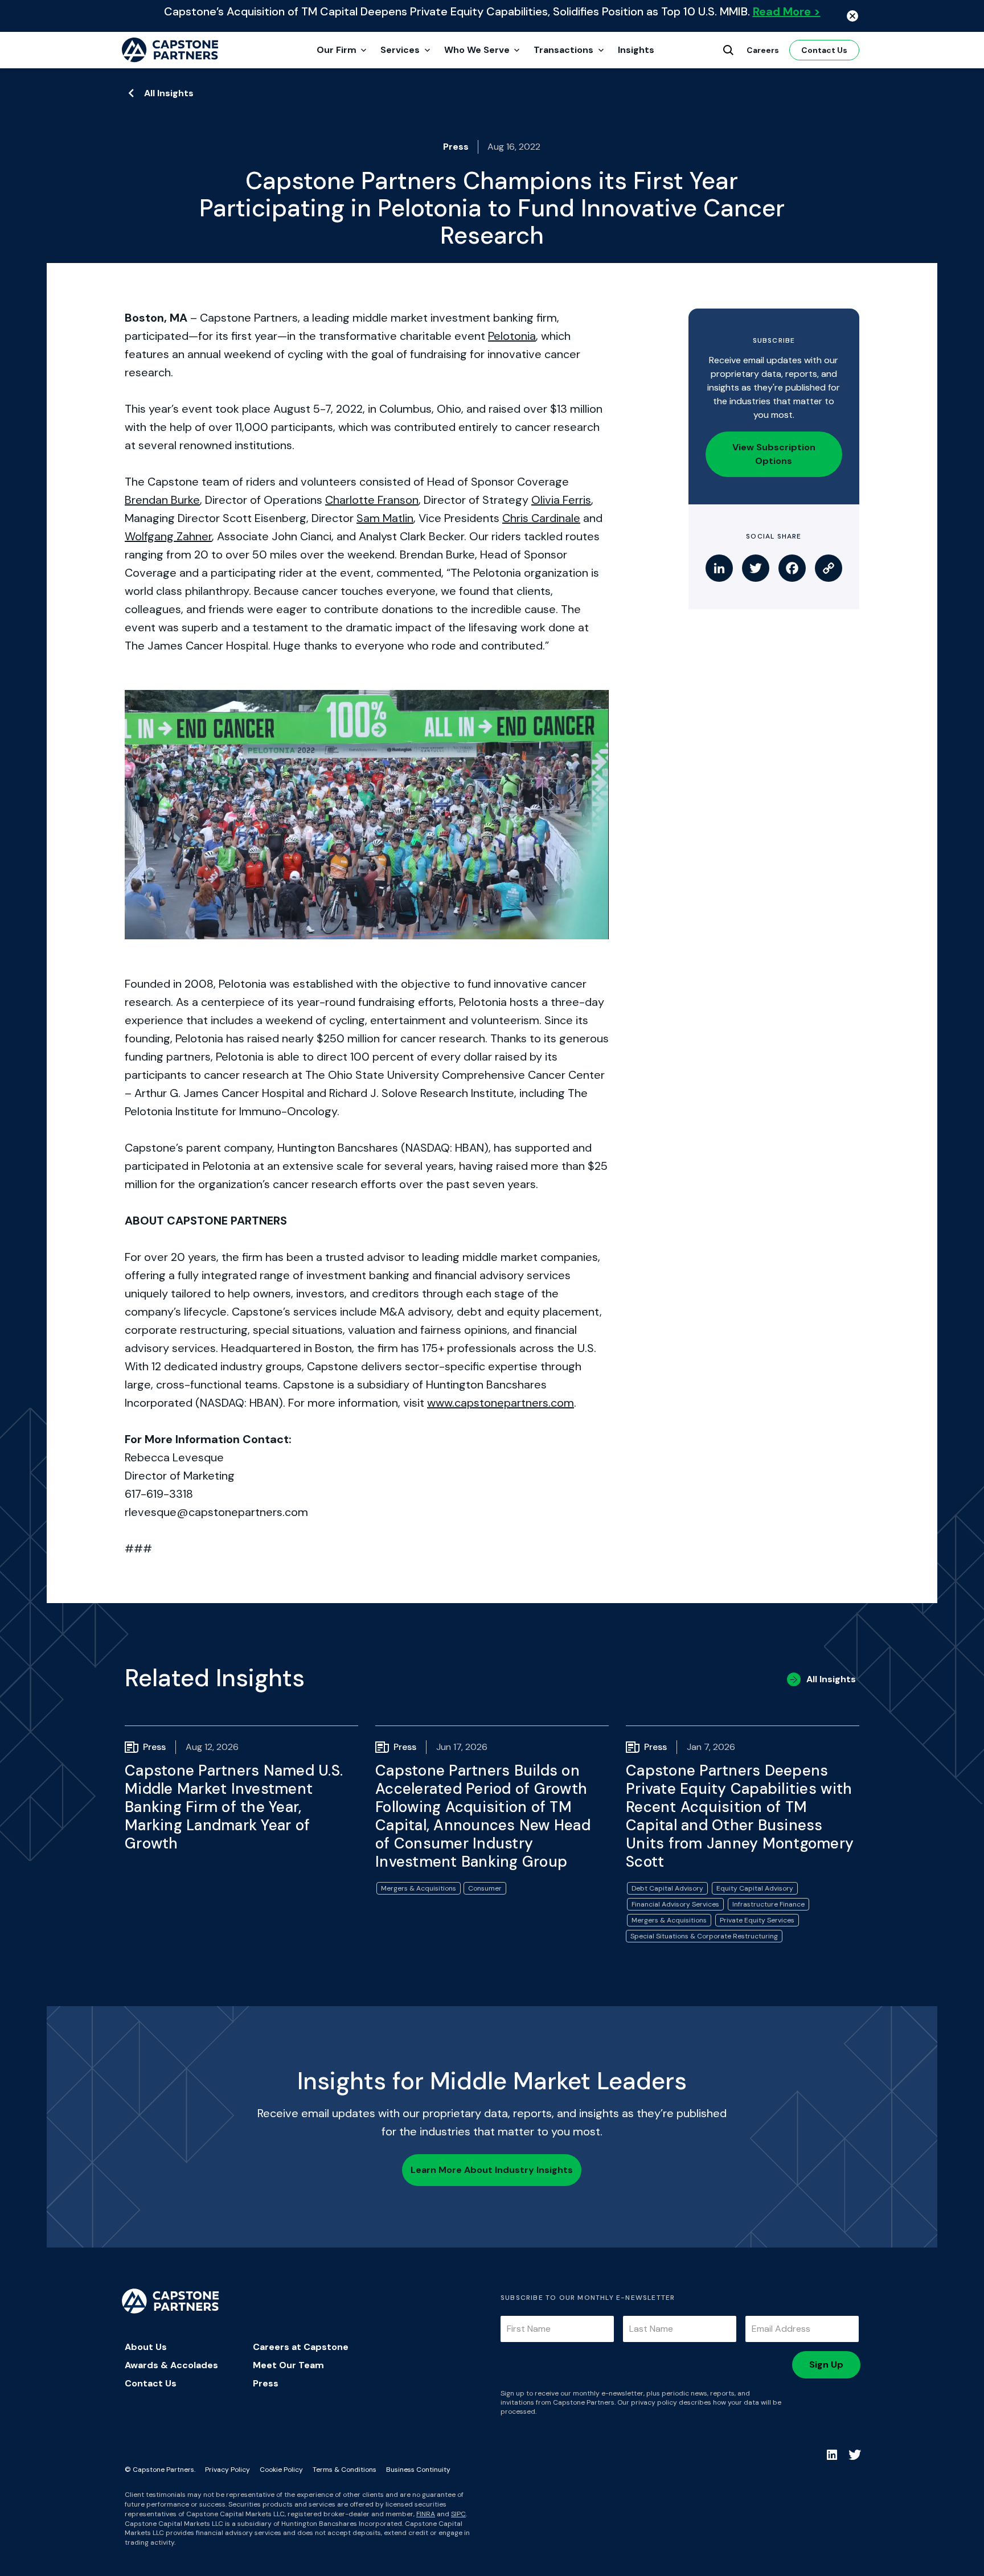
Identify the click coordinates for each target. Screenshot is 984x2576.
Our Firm (337, 50)
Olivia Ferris (561, 500)
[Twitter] (756, 568)
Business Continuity (418, 2470)
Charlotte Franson (372, 500)
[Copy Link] (829, 568)
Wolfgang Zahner (168, 536)
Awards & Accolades (171, 2365)
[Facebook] (792, 568)
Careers (763, 50)
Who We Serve (477, 50)
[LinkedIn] (719, 568)
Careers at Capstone (301, 2347)
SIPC (458, 2514)
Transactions (563, 50)
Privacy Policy (227, 2470)
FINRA (426, 2514)
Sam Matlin (385, 518)
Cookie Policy (281, 2470)
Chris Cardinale (541, 518)
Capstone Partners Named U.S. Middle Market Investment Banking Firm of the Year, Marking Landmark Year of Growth (234, 1807)
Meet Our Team (288, 2365)
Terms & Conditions (345, 2470)
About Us (146, 2347)
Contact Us (824, 50)
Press (266, 2383)
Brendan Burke (162, 500)
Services (400, 50)
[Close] (852, 16)
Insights (636, 50)
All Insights (169, 93)
